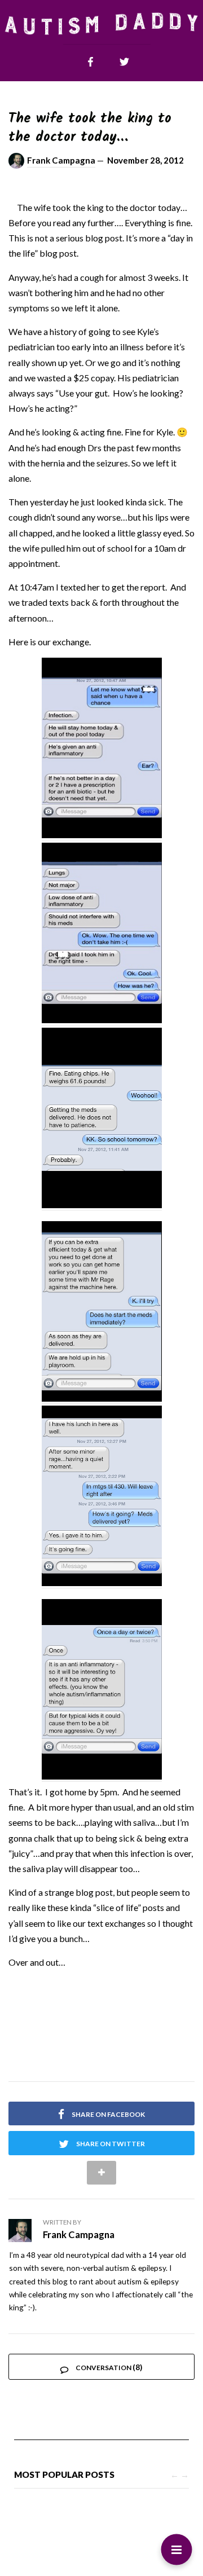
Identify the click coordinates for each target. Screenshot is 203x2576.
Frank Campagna (61, 160)
